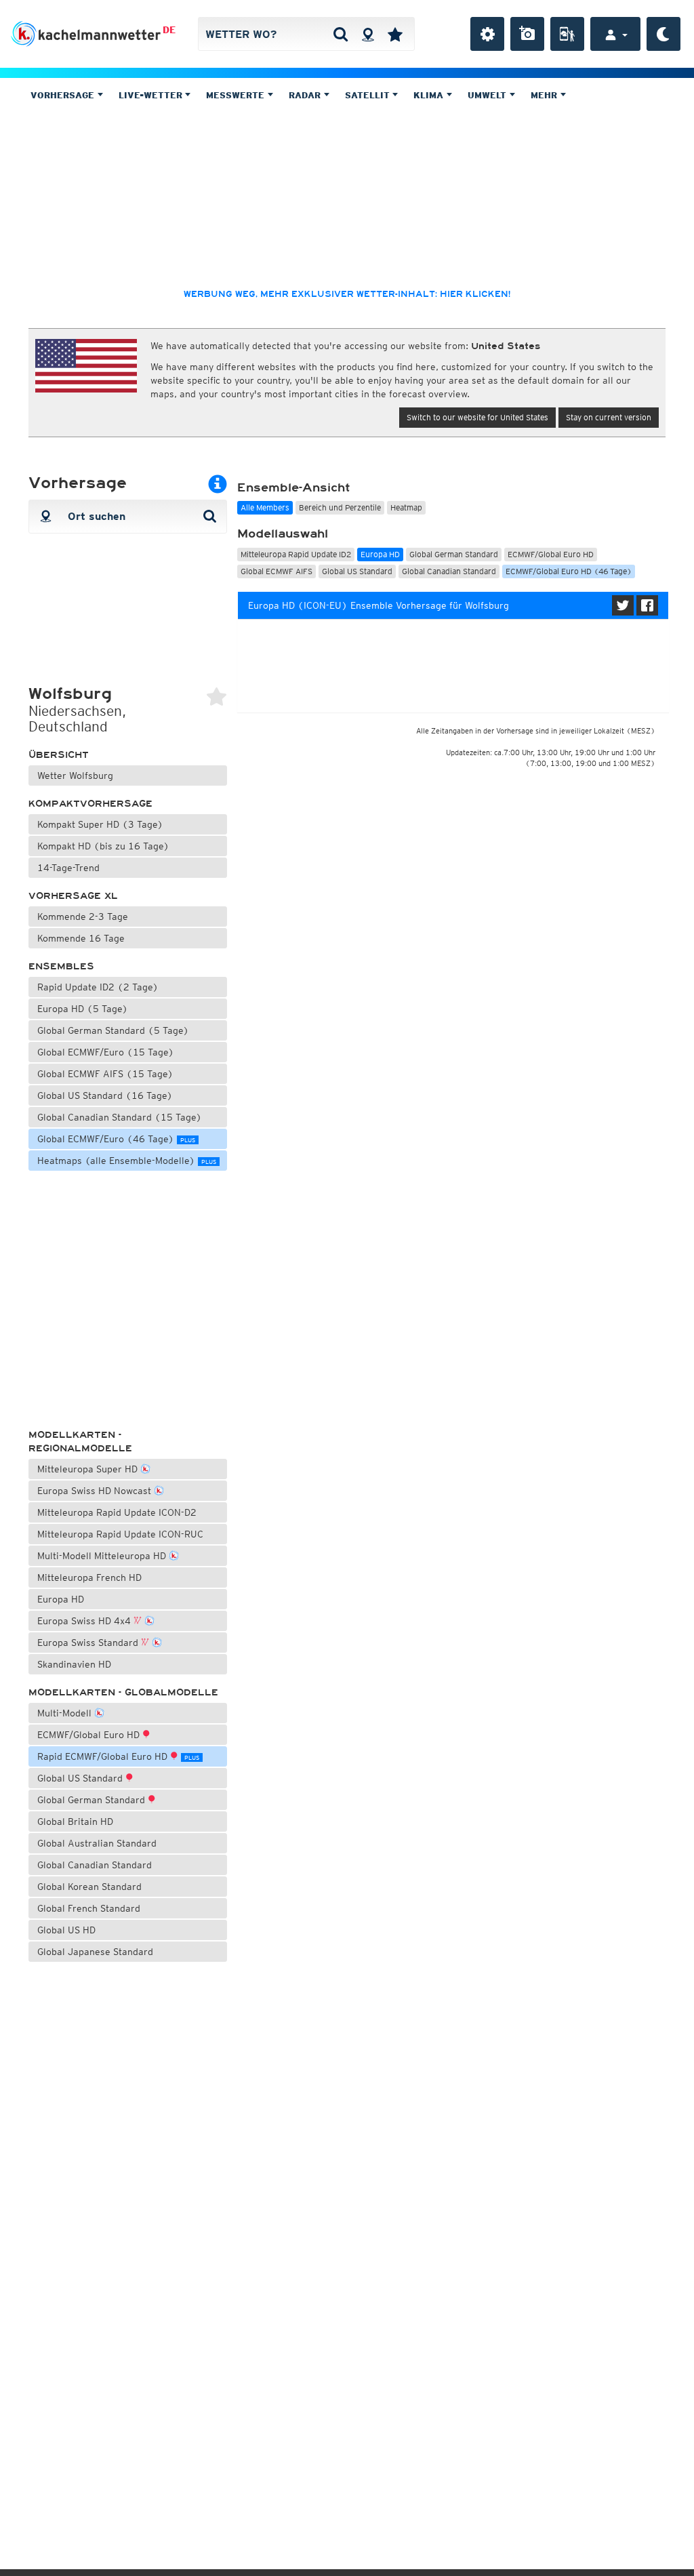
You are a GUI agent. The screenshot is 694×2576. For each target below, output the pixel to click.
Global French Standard (89, 1908)
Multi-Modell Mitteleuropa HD (103, 1556)
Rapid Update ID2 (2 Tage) (98, 987)
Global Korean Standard (89, 1887)
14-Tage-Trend (68, 868)
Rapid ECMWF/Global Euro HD (118, 1756)
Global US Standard (81, 1778)
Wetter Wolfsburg (75, 776)
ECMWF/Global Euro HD (90, 1735)
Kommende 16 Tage (81, 938)
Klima (430, 95)
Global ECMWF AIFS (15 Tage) (105, 1074)
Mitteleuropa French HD (89, 1577)
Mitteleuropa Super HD (89, 1469)
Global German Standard (93, 1800)
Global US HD (66, 1930)
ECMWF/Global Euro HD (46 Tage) (569, 571)
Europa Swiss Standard (89, 1643)
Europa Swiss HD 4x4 (85, 1621)
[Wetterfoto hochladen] (527, 34)
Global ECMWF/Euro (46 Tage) (116, 1139)
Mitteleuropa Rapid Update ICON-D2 (117, 1512)
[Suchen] (341, 34)
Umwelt (488, 95)
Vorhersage (64, 95)
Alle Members (265, 507)
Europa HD (61, 1599)
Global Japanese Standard (95, 1952)
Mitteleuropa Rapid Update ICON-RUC (120, 1534)
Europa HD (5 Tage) (83, 1009)
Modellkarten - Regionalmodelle (80, 1442)
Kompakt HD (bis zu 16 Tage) (103, 846)
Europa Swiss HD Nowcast (96, 1491)
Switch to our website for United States (477, 417)
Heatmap (406, 507)
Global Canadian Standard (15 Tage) (120, 1117)
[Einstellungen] (487, 34)
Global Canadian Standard (95, 1865)
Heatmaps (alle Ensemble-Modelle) (127, 1161)
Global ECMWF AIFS (277, 571)
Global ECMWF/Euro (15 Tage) (106, 1052)
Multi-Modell (66, 1713)
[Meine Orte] (395, 34)
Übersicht (59, 755)
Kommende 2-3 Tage (83, 917)
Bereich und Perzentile (340, 507)
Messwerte (237, 95)
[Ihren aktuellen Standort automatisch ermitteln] (368, 34)
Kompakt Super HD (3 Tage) (100, 824)
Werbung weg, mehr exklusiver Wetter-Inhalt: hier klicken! (347, 294)
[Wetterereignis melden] (567, 34)
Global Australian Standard (97, 1843)
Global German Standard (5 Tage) (113, 1030)
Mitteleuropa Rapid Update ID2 (296, 554)
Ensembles (61, 966)
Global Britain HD (75, 1822)
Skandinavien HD (74, 1664)
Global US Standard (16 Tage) (105, 1095)
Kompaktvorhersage (90, 804)
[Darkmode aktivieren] (664, 34)
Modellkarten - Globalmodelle (123, 1692)
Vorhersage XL (73, 896)
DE (169, 30)
